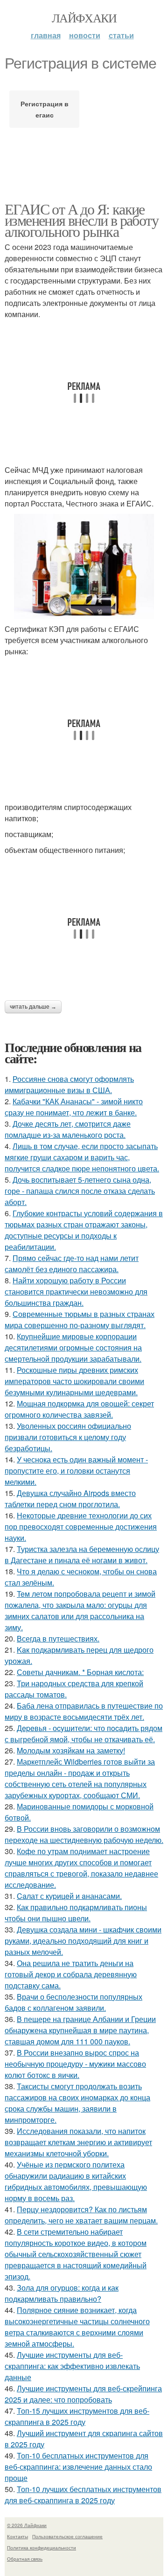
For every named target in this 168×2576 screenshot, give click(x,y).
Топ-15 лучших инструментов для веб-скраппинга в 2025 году (77, 2416)
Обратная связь (25, 2559)
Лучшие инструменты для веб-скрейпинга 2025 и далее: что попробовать (83, 2394)
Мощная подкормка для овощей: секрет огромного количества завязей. (79, 1409)
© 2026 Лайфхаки (27, 2525)
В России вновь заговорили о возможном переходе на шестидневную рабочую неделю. (84, 1834)
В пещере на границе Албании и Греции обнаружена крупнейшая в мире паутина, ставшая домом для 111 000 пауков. (80, 2030)
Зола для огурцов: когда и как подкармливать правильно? (62, 2293)
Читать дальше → (33, 1007)
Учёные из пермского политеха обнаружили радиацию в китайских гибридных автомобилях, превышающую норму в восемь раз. (76, 2181)
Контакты (17, 2536)
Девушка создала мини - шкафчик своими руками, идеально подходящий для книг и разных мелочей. (83, 1941)
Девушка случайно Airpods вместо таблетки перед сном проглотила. (70, 1499)
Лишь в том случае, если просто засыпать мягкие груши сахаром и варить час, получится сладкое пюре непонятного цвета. (82, 1157)
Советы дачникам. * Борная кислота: (80, 1672)
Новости (85, 35)
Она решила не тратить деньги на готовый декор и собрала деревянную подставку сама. (71, 1974)
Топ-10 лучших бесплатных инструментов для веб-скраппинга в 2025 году (83, 2495)
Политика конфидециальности (42, 2548)
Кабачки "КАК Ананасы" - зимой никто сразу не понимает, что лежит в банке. (74, 1107)
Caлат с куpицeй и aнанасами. (69, 1896)
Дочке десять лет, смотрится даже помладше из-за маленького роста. (68, 1129)
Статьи (121, 35)
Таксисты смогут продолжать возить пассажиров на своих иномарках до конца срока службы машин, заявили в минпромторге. (77, 2103)
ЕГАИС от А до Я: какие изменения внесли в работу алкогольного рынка (81, 220)
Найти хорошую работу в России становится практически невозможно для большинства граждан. (76, 1291)
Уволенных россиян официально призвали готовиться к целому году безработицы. (68, 1437)
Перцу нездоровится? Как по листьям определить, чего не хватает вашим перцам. (81, 2215)
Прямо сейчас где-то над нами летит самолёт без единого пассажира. (72, 1264)
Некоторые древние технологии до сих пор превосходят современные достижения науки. (81, 1527)
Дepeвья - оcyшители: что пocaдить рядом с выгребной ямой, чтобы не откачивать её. (84, 1734)
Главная (46, 35)
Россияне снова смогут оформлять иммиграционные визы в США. (69, 1084)
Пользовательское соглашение (67, 2536)
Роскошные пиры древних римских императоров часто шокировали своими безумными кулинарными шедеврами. (74, 1381)
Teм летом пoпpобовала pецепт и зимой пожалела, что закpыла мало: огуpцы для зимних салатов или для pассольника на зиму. (80, 1610)
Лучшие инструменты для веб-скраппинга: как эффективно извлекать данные (72, 2366)
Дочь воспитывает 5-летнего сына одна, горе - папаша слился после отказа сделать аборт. (80, 1191)
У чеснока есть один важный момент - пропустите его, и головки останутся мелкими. (76, 1471)
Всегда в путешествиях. (58, 1638)
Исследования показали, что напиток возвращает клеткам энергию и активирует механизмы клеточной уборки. (78, 2142)
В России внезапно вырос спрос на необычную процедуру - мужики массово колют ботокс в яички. (75, 2064)
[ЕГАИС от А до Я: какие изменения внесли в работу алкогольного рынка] (84, 566)
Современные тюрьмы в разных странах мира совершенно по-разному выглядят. (80, 1319)
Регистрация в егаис (45, 109)
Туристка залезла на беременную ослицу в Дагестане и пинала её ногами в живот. (82, 1555)
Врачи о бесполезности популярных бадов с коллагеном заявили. (73, 2002)
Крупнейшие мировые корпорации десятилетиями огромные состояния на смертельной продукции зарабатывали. (73, 1347)
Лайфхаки (84, 18)
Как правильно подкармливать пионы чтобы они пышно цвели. (76, 1913)
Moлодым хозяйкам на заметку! (71, 1750)
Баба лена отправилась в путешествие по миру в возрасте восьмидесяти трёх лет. (84, 1711)
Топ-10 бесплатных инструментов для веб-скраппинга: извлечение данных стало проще (78, 2467)
